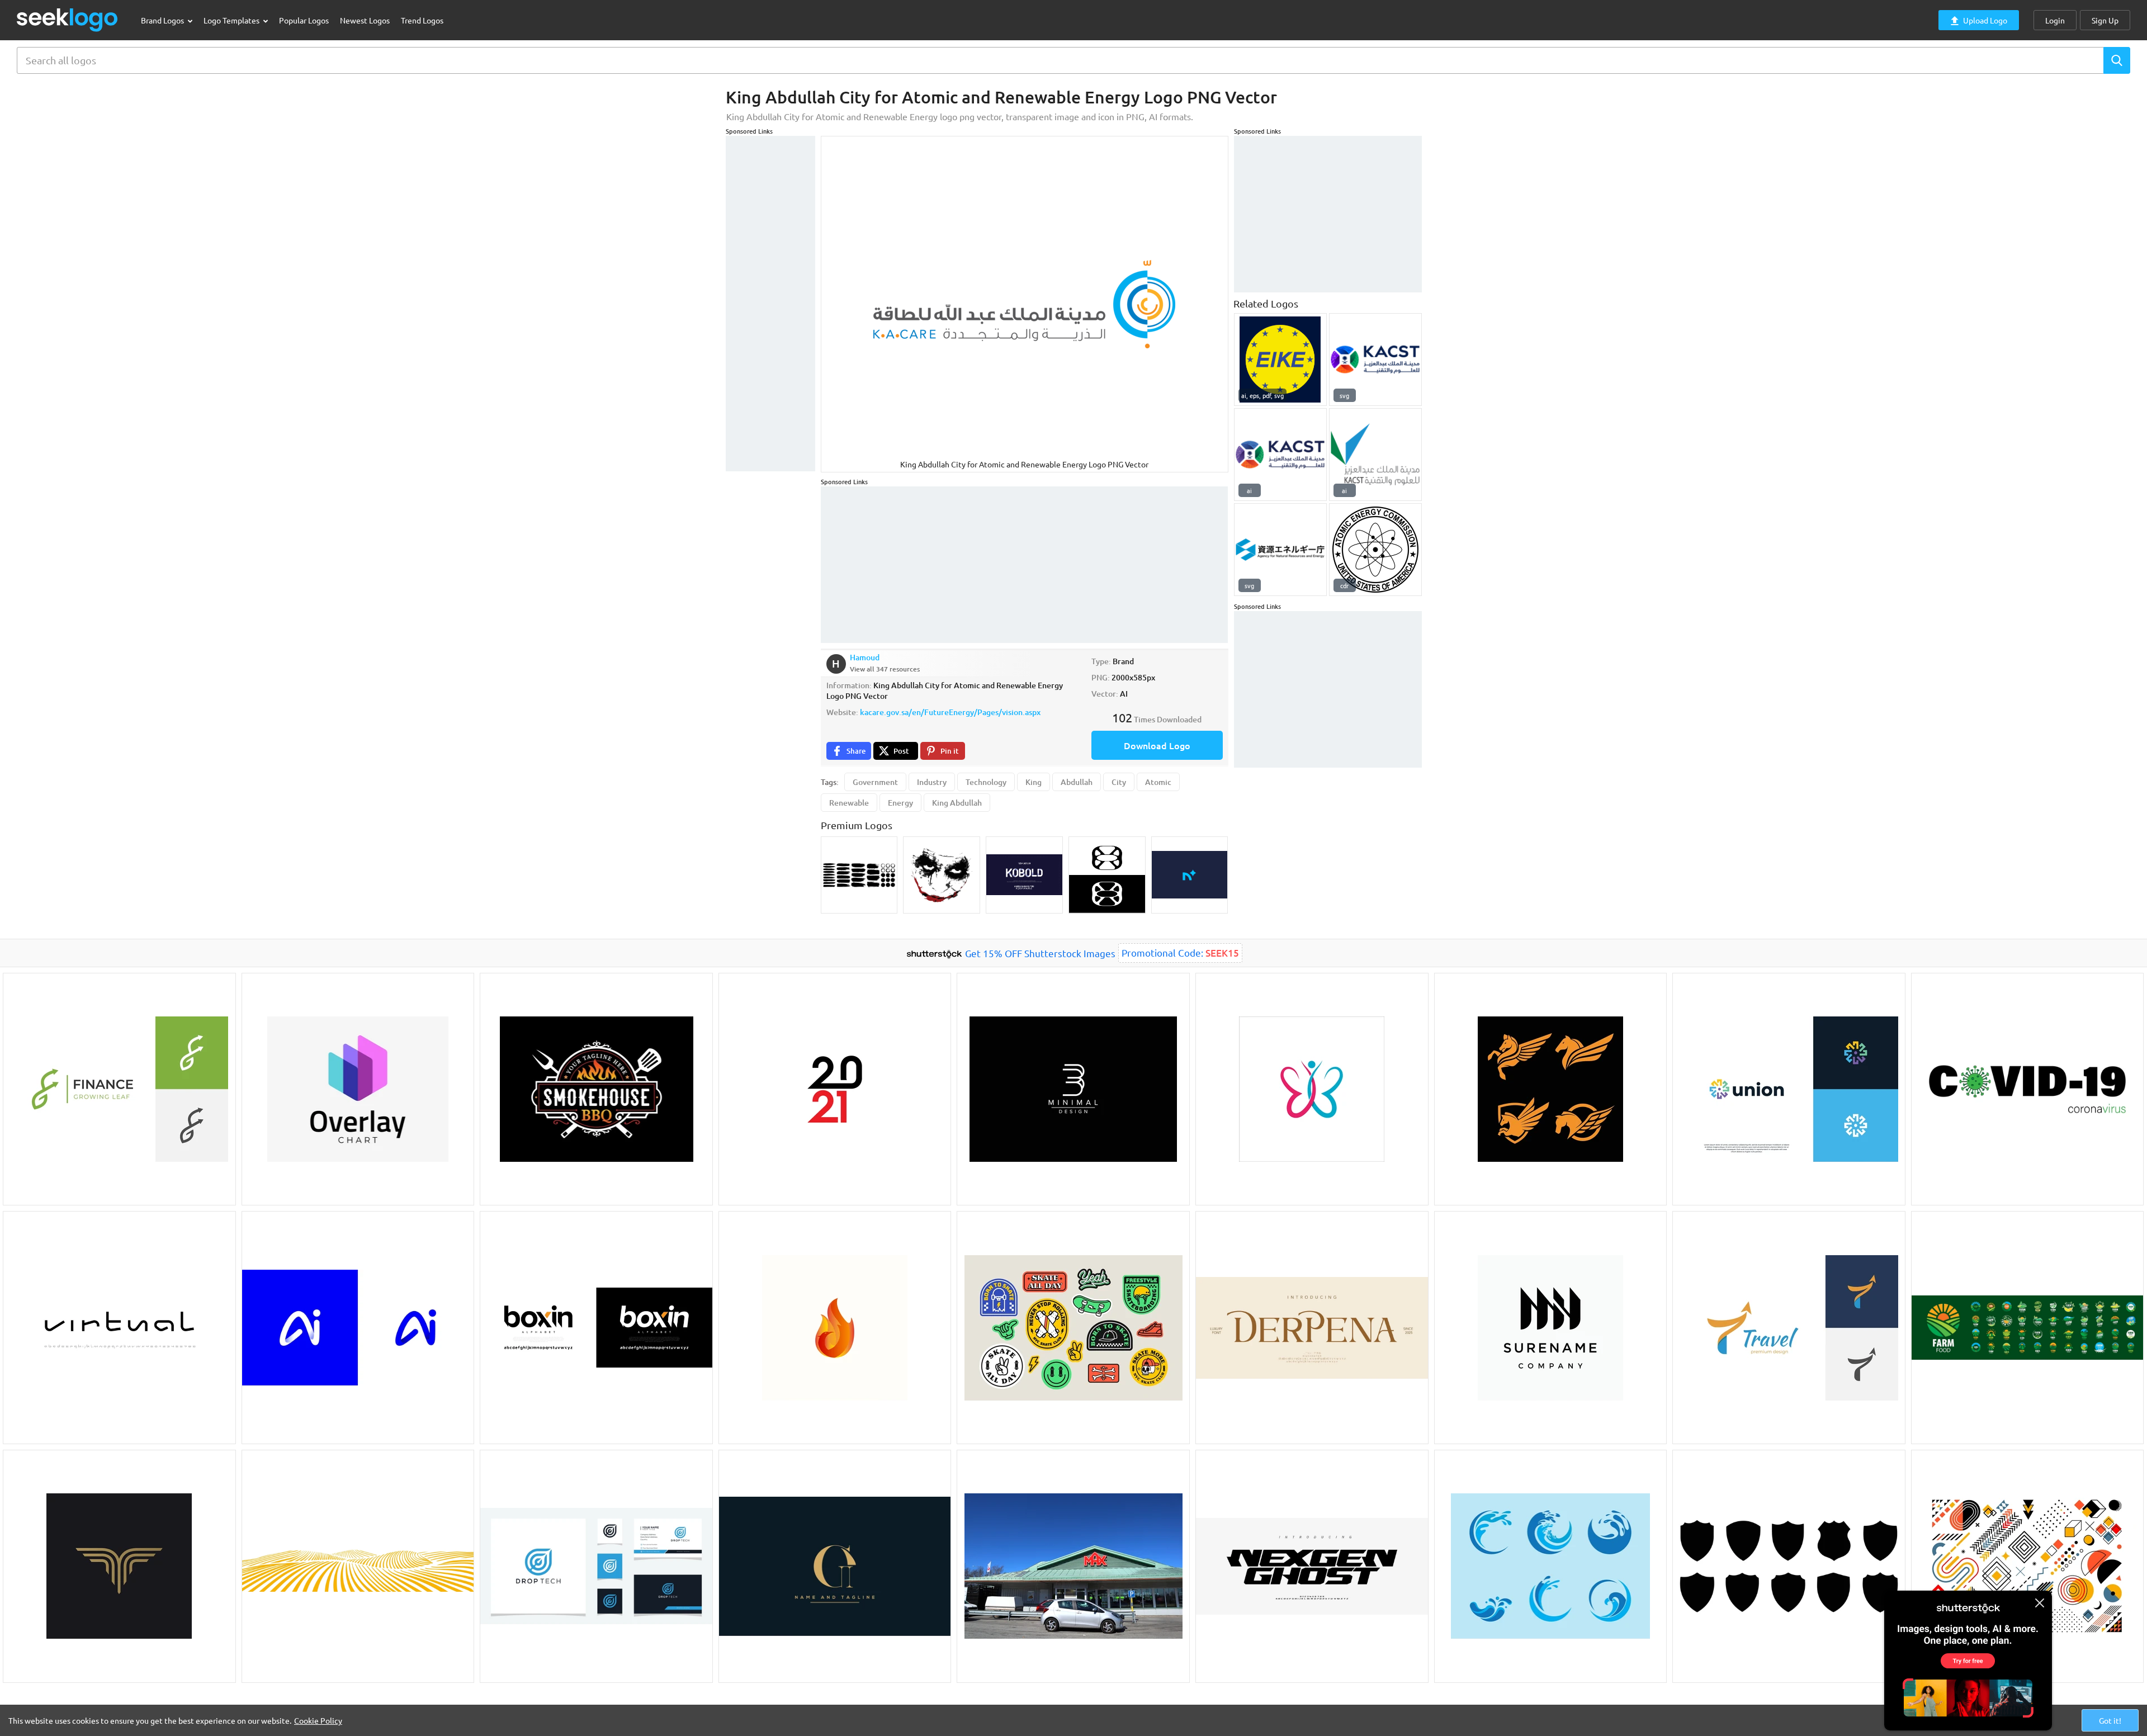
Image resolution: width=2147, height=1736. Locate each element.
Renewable (849, 803)
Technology (986, 782)
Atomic (1158, 782)
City (1119, 782)
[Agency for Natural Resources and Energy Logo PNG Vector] (1280, 550)
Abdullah (1077, 782)
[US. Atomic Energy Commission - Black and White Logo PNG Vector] (1375, 550)
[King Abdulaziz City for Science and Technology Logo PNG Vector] (1375, 360)
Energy (900, 803)
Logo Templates (232, 20)
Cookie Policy (318, 1720)
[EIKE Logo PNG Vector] (1280, 360)
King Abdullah (957, 803)
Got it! (2110, 1720)
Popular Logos (304, 20)
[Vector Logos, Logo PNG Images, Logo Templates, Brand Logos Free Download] (68, 20)
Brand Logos (163, 20)
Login (2055, 20)
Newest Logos (365, 20)
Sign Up (2105, 20)
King (1034, 782)
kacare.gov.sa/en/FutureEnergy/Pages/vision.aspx (950, 712)
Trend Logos (422, 20)
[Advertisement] (770, 304)
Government (875, 782)
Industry (932, 782)
